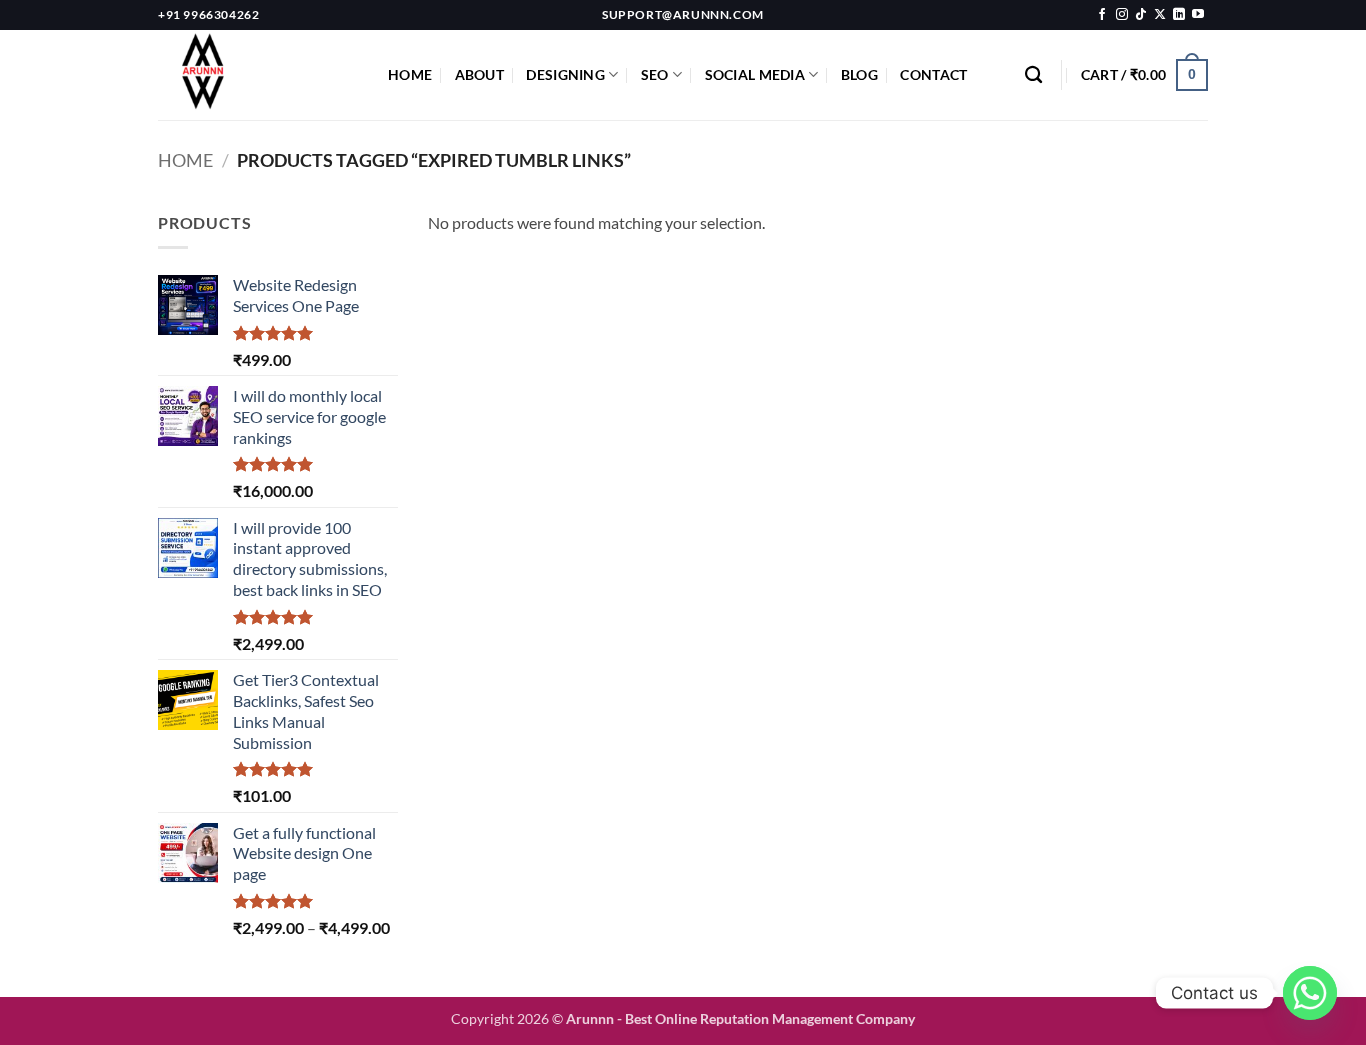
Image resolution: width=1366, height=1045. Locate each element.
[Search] (1033, 75)
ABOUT (479, 74)
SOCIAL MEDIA (755, 74)
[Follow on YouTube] (1198, 15)
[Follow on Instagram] (1122, 15)
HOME (410, 74)
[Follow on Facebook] (1102, 15)
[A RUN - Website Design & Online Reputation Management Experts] (258, 75)
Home (185, 160)
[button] (1144, 75)
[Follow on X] (1160, 15)
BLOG (859, 74)
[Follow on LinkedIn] (1179, 15)
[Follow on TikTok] (1141, 15)
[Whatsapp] (1310, 993)
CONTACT (933, 74)
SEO (655, 74)
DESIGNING (565, 74)
